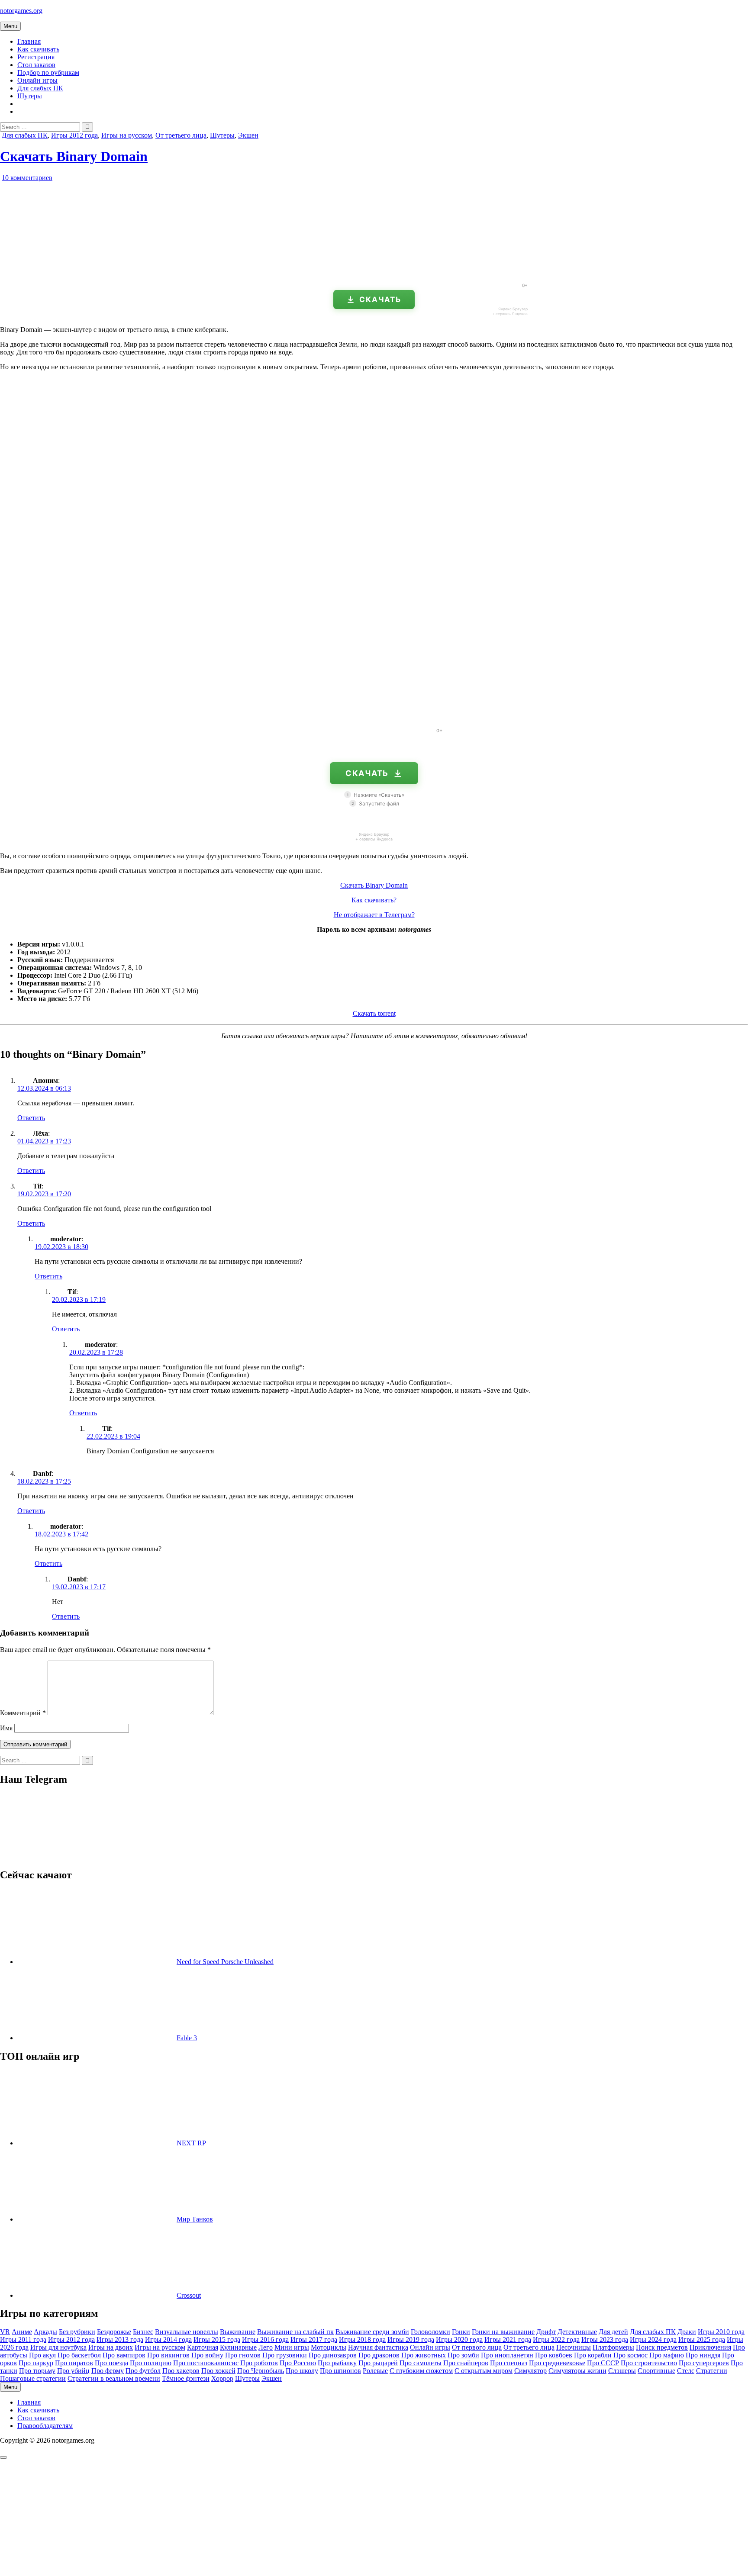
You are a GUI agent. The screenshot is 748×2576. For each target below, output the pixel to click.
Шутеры (30, 96)
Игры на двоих (111, 2347)
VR (5, 2332)
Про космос (630, 2355)
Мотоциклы (329, 2347)
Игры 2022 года (556, 2339)
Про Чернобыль (261, 2371)
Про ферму (108, 2371)
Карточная (203, 2347)
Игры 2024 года (653, 2339)
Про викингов (168, 2355)
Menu (10, 26)
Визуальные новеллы (187, 2332)
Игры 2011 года (23, 2339)
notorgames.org (21, 11)
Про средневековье (557, 2363)
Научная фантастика (378, 2347)
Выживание (238, 2332)
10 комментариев (27, 178)
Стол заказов (36, 65)
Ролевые (375, 2371)
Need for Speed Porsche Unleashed (225, 1962)
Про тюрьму (37, 2371)
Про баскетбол (79, 2355)
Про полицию (151, 2363)
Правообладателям (45, 2426)
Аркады (45, 2332)
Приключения (710, 2347)
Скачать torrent (374, 1013)
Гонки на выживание (503, 2332)
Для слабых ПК (40, 88)
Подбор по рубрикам (48, 72)
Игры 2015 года (217, 2339)
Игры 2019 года (411, 2339)
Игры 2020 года (459, 2339)
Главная (29, 41)
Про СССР (603, 2363)
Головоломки (430, 2332)
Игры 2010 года (721, 2332)
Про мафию (667, 2355)
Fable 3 (187, 2038)
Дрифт (546, 2332)
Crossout (189, 2295)
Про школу (302, 2371)
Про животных (424, 2355)
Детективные (577, 2332)
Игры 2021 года (508, 2339)
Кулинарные (238, 2347)
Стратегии (712, 2371)
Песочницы (574, 2347)
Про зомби (463, 2355)
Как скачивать (38, 49)
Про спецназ (509, 2363)
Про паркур (36, 2363)
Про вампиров (124, 2355)
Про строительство (649, 2363)
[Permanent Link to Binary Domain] (100, 272)
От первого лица (477, 2347)
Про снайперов (466, 2363)
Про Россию (298, 2363)
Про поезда (111, 2363)
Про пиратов (74, 2363)
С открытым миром (484, 2371)
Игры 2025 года (702, 2339)
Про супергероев (704, 2363)
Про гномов (243, 2355)
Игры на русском (127, 135)
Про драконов (379, 2355)
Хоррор (222, 2378)
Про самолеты (421, 2363)
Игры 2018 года (362, 2339)
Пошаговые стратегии (33, 2378)
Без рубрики (77, 2332)
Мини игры (292, 2347)
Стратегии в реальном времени (114, 2378)
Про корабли (593, 2355)
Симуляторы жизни (577, 2371)
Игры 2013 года (120, 2339)
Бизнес (143, 2332)
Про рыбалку (337, 2363)
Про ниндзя (703, 2355)
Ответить (31, 1118)
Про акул (42, 2355)
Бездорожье (114, 2332)
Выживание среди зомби (372, 2332)
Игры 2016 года (265, 2339)
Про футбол (143, 2371)
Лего (266, 2347)
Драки (687, 2332)
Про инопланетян (507, 2355)
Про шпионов (340, 2371)
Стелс (686, 2371)
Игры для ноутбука (58, 2347)
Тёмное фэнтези (186, 2378)
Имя (6, 1728)
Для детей (613, 2332)
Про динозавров (333, 2355)
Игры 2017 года (314, 2339)
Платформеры (613, 2347)
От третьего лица (181, 135)
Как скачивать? (374, 900)
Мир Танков (195, 2219)
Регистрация (36, 57)
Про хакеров (181, 2371)
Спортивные (656, 2371)
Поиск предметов (662, 2347)
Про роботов (259, 2363)
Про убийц (73, 2371)
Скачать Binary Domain (74, 156)
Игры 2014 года (168, 2339)
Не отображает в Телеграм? (374, 915)
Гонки (461, 2332)
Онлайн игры (37, 80)
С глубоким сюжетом (421, 2371)
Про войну (207, 2355)
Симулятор (530, 2371)
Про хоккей (218, 2371)
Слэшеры (622, 2371)
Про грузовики (285, 2355)
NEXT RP (191, 2143)
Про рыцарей (378, 2363)
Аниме (22, 2332)
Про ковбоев (554, 2355)
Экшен (248, 135)
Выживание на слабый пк (295, 2332)
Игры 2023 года (605, 2339)
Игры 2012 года (74, 135)
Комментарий (23, 1713)
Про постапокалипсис (206, 2363)
